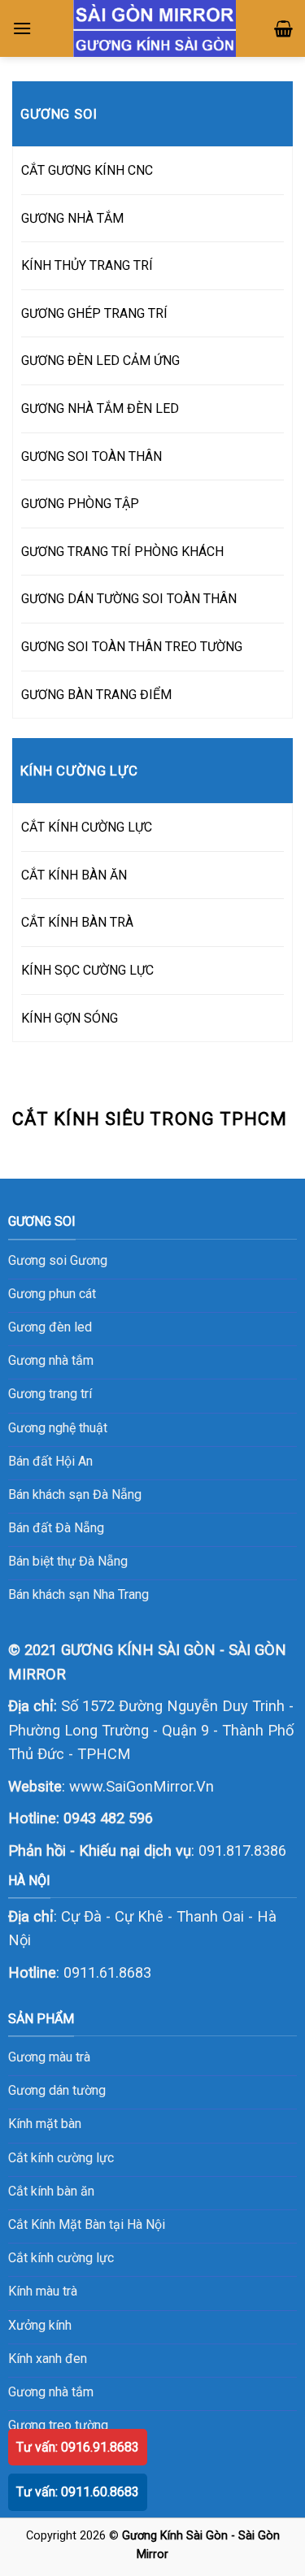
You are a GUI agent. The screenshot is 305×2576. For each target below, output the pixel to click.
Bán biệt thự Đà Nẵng (68, 1561)
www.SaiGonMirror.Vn (142, 1786)
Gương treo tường (58, 2425)
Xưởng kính (40, 2325)
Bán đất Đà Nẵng (56, 1528)
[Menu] (22, 28)
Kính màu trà (43, 2291)
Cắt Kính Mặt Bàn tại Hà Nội (87, 2224)
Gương (89, 1260)
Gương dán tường (57, 2090)
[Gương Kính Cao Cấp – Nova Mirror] (155, 28)
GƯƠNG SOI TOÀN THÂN (91, 456)
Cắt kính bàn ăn (51, 2191)
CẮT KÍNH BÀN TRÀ (77, 922)
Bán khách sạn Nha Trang (78, 1594)
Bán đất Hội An (50, 1461)
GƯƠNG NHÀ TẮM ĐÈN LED (100, 408)
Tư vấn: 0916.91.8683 (78, 2447)
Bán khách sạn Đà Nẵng (75, 1494)
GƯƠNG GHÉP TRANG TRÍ (94, 313)
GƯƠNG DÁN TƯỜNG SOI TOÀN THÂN (129, 599)
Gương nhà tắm (51, 2392)
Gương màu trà (49, 2057)
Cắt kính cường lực (61, 2158)
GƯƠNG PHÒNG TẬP (80, 504)
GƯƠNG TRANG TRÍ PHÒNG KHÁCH (122, 552)
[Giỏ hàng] (283, 28)
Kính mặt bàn (45, 2124)
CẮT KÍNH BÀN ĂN (74, 875)
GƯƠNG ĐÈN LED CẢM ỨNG (100, 361)
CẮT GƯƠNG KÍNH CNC (87, 170)
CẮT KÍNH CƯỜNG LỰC (87, 827)
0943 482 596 (108, 1818)
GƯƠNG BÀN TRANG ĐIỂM (96, 695)
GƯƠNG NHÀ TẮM (72, 218)
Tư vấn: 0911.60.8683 (78, 2492)
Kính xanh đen (48, 2359)
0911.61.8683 (107, 1972)
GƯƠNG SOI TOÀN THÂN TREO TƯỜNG (132, 647)
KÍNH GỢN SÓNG (70, 1018)
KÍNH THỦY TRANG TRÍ (87, 265)
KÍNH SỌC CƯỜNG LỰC (87, 970)
